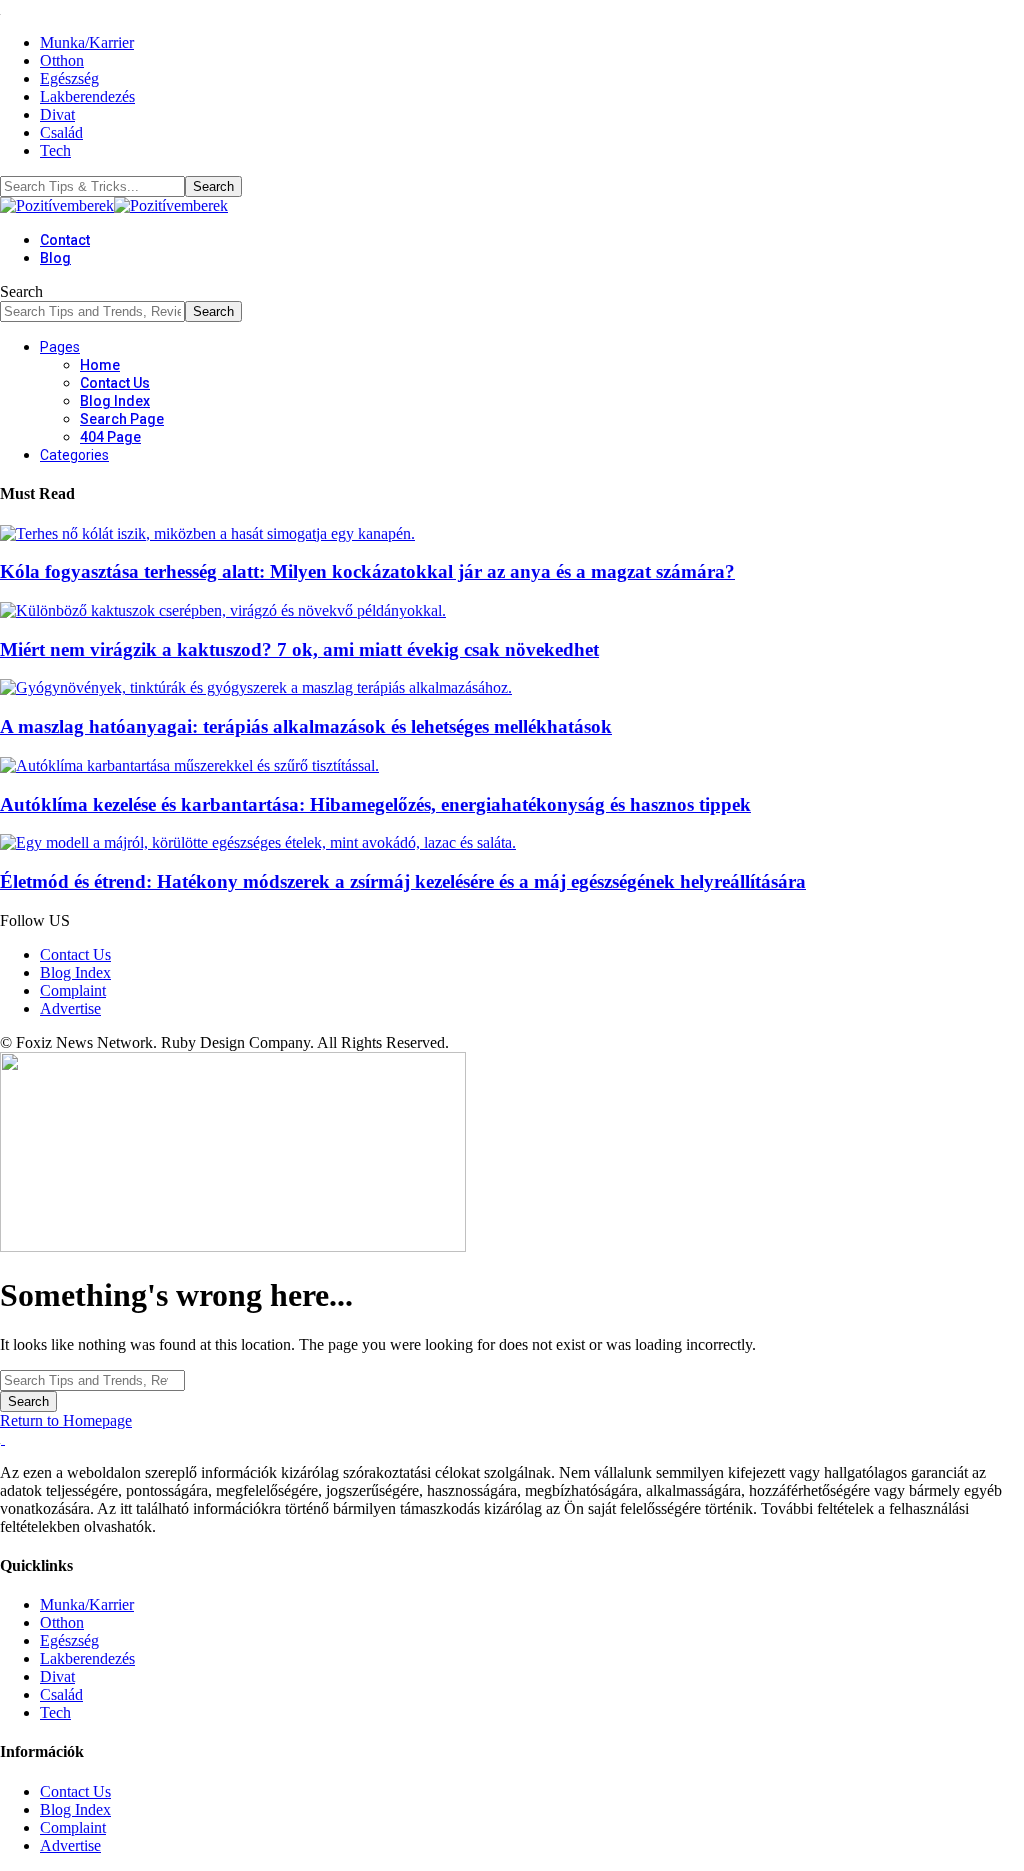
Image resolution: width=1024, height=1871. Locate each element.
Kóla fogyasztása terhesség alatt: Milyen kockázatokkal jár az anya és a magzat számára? (367, 571)
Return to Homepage (66, 1420)
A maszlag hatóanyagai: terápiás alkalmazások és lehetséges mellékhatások (306, 726)
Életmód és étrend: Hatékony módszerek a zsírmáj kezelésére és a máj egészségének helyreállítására (403, 881)
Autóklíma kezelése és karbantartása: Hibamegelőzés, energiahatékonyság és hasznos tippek (375, 804)
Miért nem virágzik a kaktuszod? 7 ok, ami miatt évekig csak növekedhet (299, 649)
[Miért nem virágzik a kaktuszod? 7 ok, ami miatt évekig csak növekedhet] (223, 610)
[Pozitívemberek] (114, 205)
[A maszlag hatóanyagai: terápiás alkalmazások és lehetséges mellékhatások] (256, 687)
